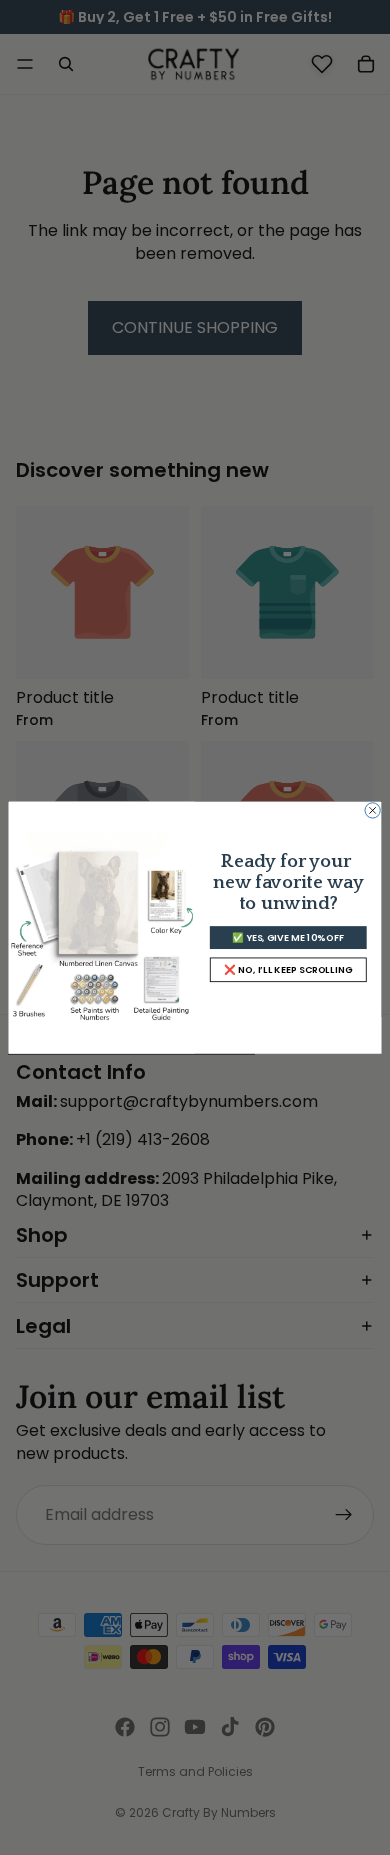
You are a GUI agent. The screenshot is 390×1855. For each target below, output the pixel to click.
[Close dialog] (372, 810)
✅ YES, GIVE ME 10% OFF (288, 937)
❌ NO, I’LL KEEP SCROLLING (288, 969)
